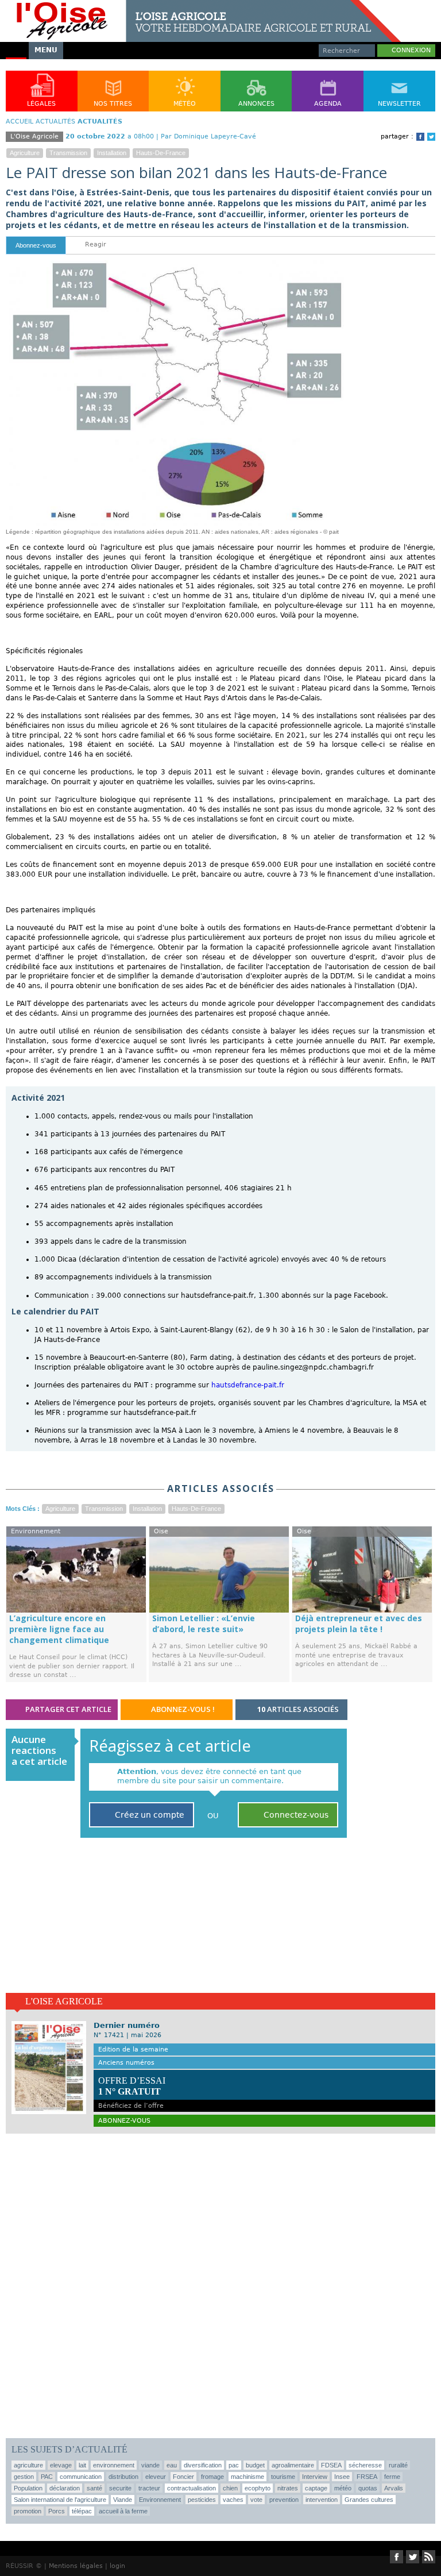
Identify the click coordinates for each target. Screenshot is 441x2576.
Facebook (420, 137)
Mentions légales (76, 2566)
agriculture (25, 153)
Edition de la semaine (133, 2049)
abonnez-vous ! (182, 1709)
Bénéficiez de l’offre (132, 2092)
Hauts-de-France (161, 153)
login (117, 2566)
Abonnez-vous (36, 245)
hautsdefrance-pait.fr (248, 1385)
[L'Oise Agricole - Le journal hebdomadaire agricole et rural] (200, 5)
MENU (46, 50)
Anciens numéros (126, 2063)
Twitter (431, 137)
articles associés (298, 1709)
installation (112, 153)
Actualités (55, 122)
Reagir (94, 244)
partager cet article (67, 1709)
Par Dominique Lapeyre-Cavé (208, 136)
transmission (68, 153)
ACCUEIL (20, 122)
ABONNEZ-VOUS (124, 2121)
